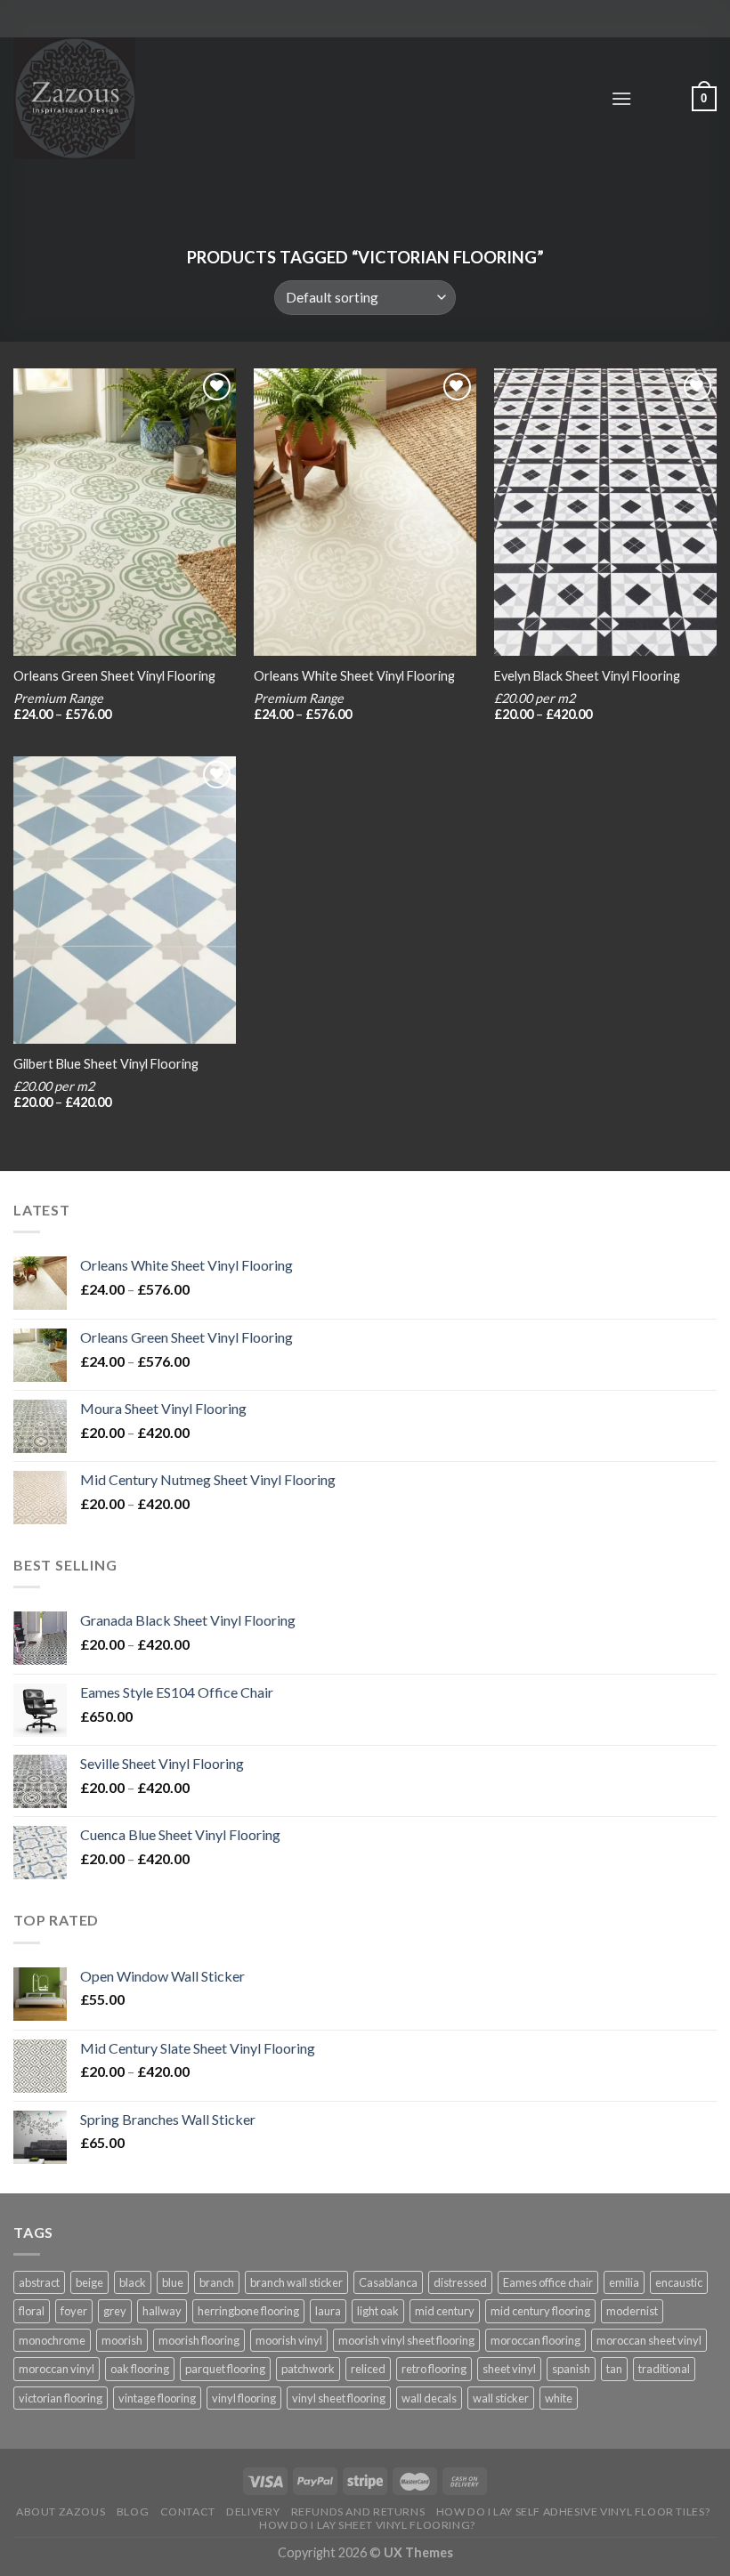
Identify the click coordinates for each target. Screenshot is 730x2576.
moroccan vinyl (57, 2369)
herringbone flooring (248, 2311)
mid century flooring (540, 2311)
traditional (664, 2369)
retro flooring (434, 2369)
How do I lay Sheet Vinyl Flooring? (367, 2525)
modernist (632, 2311)
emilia (624, 2282)
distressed (460, 2282)
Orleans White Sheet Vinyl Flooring (354, 676)
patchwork (308, 2369)
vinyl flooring (244, 2398)
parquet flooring (225, 2369)
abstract (39, 2282)
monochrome (52, 2340)
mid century (445, 2311)
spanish (571, 2369)
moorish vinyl (289, 2340)
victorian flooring (61, 2398)
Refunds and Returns (358, 2511)
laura (328, 2311)
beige (89, 2282)
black (133, 2282)
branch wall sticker (296, 2282)
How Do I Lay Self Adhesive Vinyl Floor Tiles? (573, 2511)
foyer (74, 2311)
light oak (378, 2311)
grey (115, 2311)
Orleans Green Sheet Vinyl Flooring (114, 676)
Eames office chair (548, 2282)
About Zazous (61, 2511)
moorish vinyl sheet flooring (406, 2340)
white (559, 2398)
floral (32, 2311)
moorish (122, 2340)
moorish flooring (199, 2340)
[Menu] (621, 98)
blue (173, 2282)
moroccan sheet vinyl (649, 2340)
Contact (188, 2511)
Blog (133, 2511)
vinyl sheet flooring (339, 2398)
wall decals (429, 2398)
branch (217, 2282)
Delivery (253, 2511)
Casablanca (388, 2282)
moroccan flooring (535, 2340)
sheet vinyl (509, 2369)
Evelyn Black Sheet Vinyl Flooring (587, 676)
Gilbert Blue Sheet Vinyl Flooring (106, 1064)
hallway (162, 2311)
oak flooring (140, 2369)
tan (614, 2369)
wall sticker (501, 2398)
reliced (368, 2369)
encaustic (679, 2282)
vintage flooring (157, 2398)
